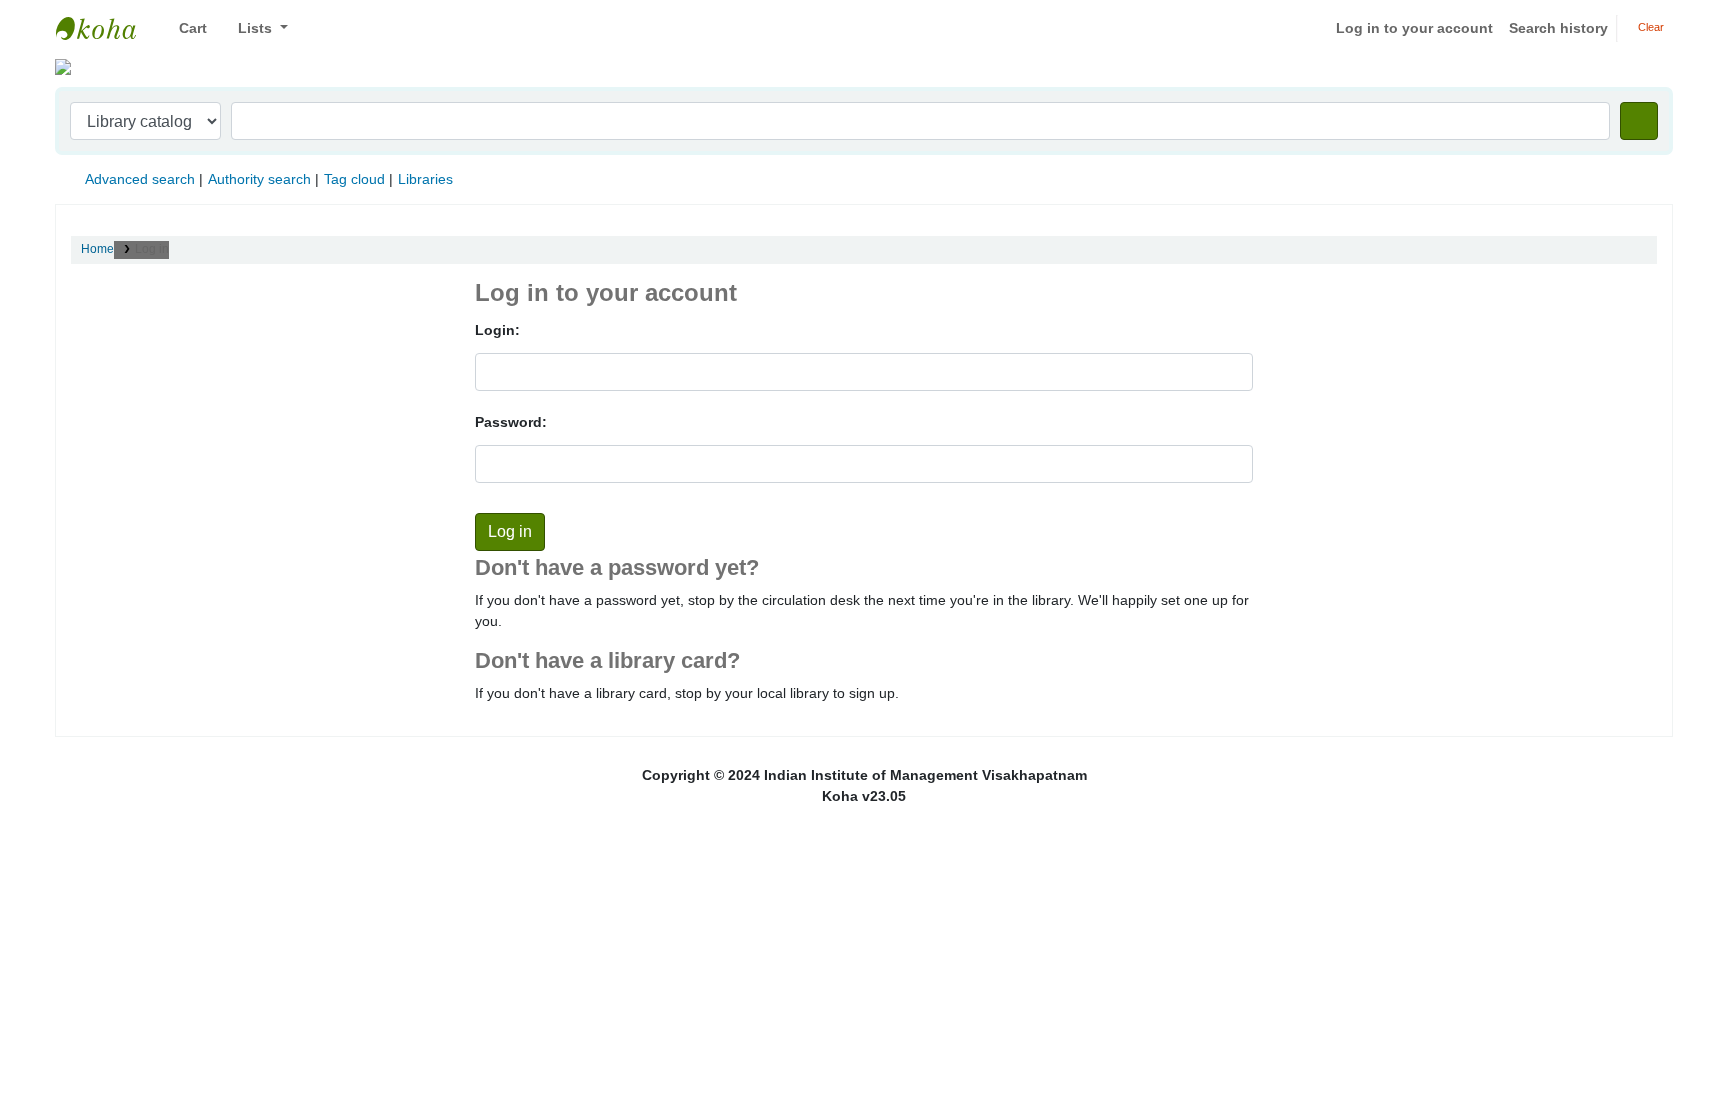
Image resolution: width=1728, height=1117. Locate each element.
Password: (511, 422)
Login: (497, 330)
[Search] (1639, 121)
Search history (1558, 28)
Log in (152, 249)
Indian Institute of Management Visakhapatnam (106, 28)
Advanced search (140, 179)
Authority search (259, 179)
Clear (1649, 27)
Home (97, 249)
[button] (185, 28)
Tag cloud (354, 179)
